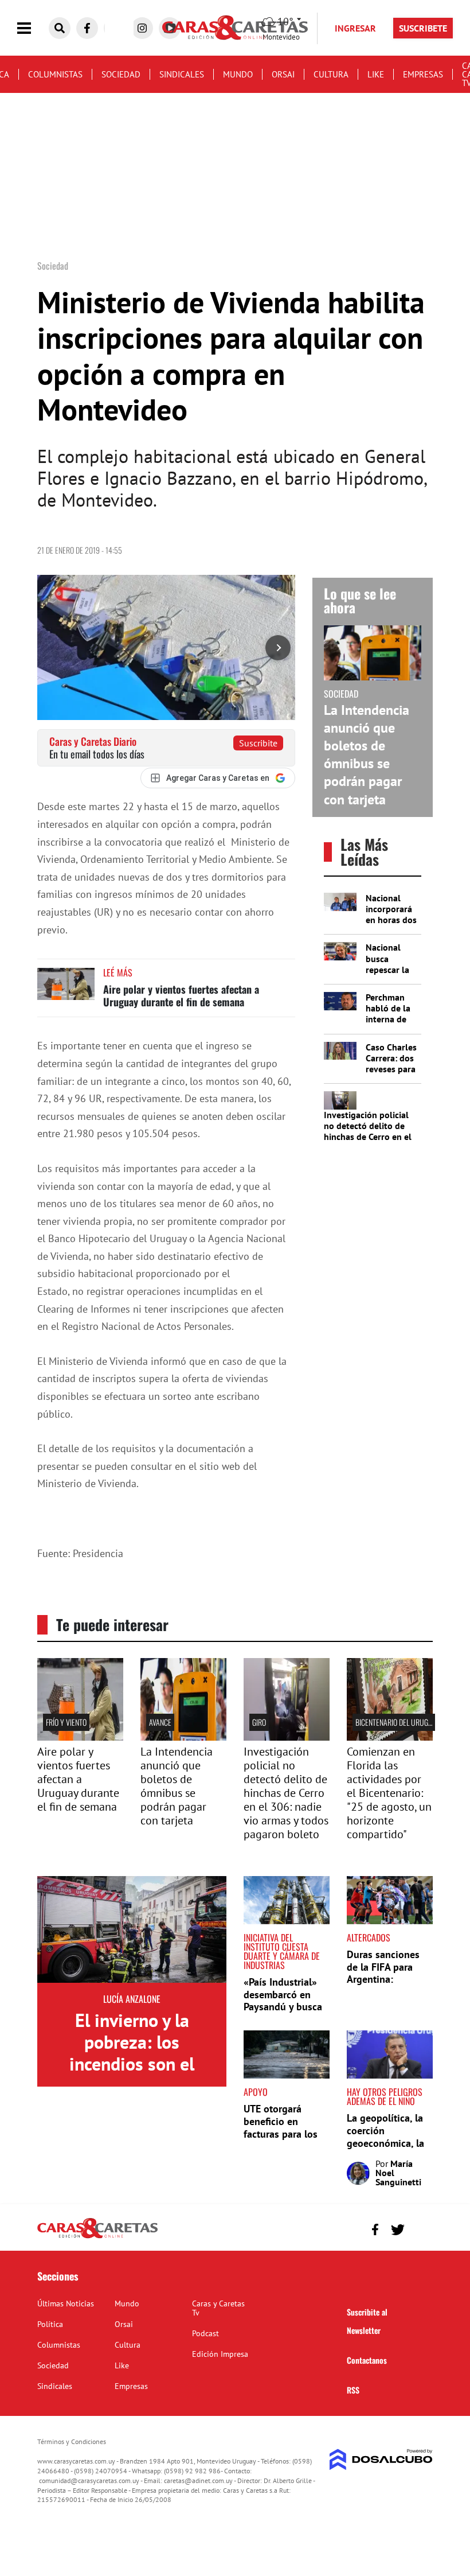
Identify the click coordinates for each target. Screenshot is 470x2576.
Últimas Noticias (66, 2303)
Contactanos (367, 2360)
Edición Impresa (220, 2354)
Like (376, 74)
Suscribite (258, 743)
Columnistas (55, 74)
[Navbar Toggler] (33, 28)
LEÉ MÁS (118, 972)
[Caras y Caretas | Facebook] (87, 28)
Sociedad (121, 74)
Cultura (331, 74)
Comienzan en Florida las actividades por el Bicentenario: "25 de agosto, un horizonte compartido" (389, 1793)
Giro (259, 1722)
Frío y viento (66, 1722)
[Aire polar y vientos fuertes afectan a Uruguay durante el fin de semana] (66, 989)
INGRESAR (355, 28)
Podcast (205, 2333)
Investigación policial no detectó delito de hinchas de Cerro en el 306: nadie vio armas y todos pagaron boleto (368, 1137)
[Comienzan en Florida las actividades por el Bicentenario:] (390, 1737)
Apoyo (256, 2092)
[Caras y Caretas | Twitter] (397, 2230)
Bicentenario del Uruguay (398, 1722)
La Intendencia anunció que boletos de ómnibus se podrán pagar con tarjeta (367, 755)
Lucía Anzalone (132, 1999)
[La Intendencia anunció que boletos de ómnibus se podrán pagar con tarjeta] (183, 1737)
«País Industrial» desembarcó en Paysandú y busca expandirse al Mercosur (283, 2007)
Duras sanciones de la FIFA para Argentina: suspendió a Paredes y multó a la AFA (386, 1985)
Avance (160, 1722)
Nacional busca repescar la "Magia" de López (387, 969)
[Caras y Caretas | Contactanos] (420, 2228)
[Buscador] (60, 28)
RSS (353, 2390)
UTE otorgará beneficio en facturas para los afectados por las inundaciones (282, 2133)
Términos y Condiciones (72, 2441)
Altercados (369, 1937)
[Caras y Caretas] (97, 2238)
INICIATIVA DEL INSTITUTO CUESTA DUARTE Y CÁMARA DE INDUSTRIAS (282, 1951)
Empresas (423, 74)
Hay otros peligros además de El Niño (385, 2096)
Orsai (283, 74)
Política (50, 2324)
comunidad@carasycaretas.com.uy (89, 2480)
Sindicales (182, 74)
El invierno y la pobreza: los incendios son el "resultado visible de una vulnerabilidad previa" (132, 2075)
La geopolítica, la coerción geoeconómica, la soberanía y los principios (385, 2143)
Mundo (238, 74)
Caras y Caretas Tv (218, 2308)
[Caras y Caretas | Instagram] (142, 28)
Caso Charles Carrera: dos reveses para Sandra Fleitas (391, 1069)
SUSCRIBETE (423, 28)
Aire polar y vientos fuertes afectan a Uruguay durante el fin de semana (181, 995)
